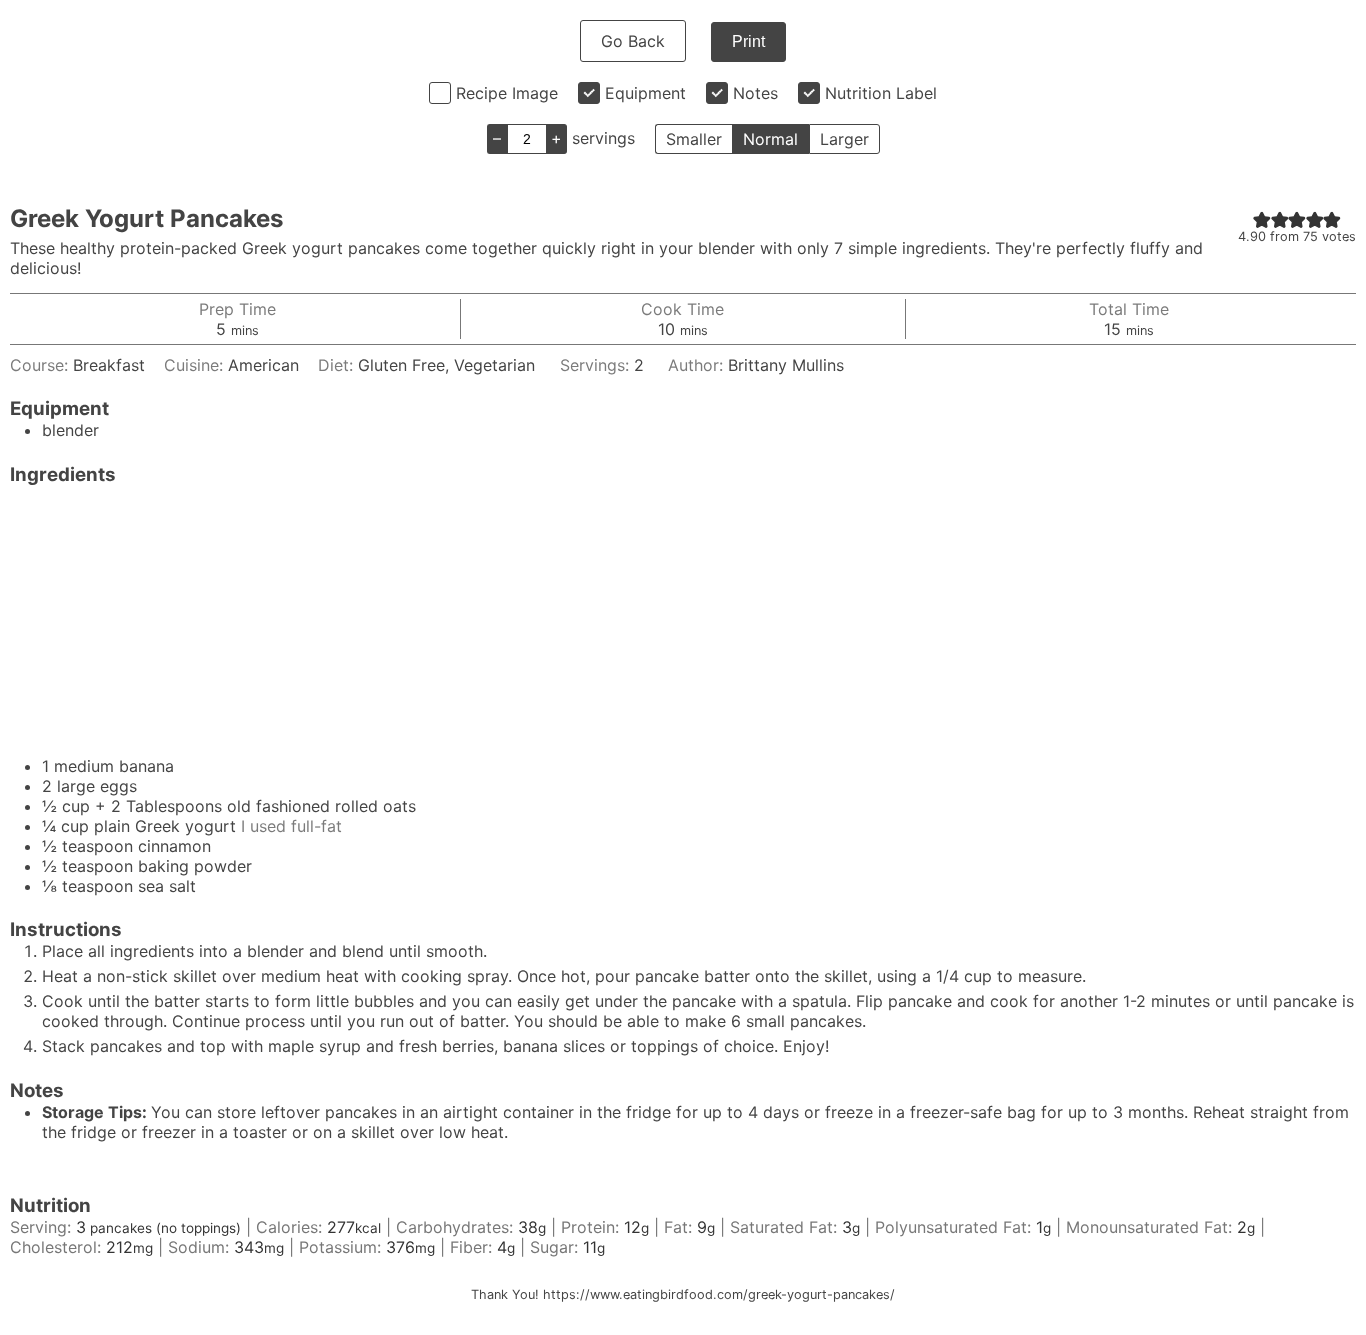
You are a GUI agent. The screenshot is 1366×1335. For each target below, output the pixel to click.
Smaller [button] (694, 139)
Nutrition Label (881, 93)
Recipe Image (507, 93)
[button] (1262, 219)
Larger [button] (844, 139)
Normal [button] (770, 139)
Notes (755, 93)
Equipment (645, 93)
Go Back (633, 41)
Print (748, 41)
